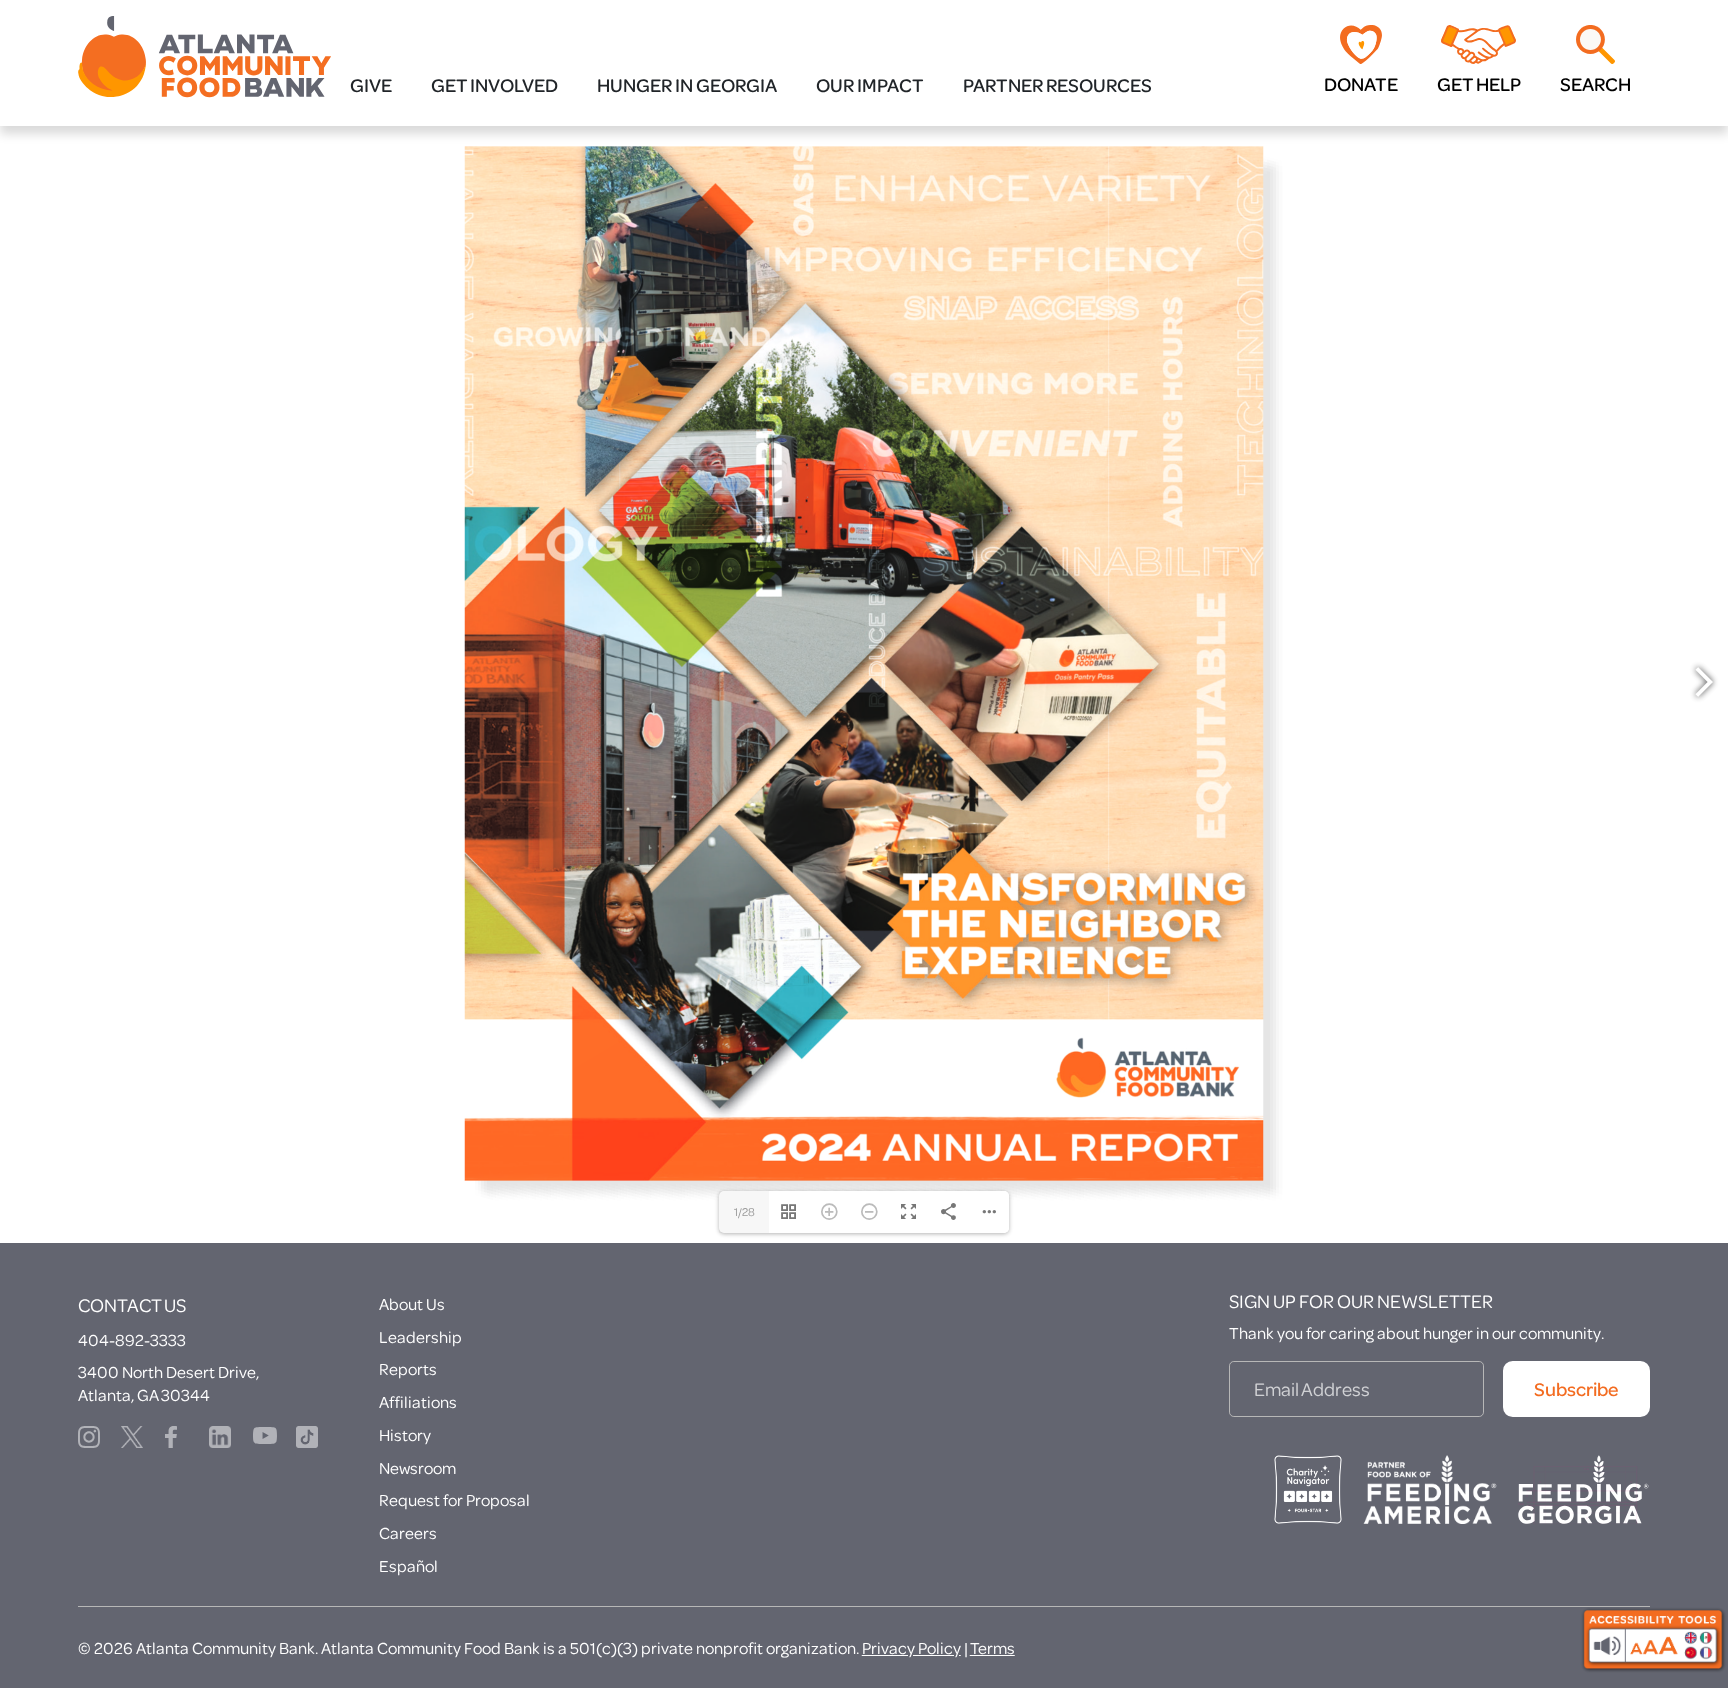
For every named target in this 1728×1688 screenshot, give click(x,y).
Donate (1361, 84)
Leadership (420, 1393)
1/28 (744, 1268)
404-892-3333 (132, 1396)
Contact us (132, 1362)
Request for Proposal (454, 1556)
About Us (412, 1360)
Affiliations (418, 1458)
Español (408, 1622)
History (405, 1491)
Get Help (1479, 84)
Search (1595, 84)
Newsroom (417, 1524)
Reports (408, 1425)
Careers (408, 1589)
